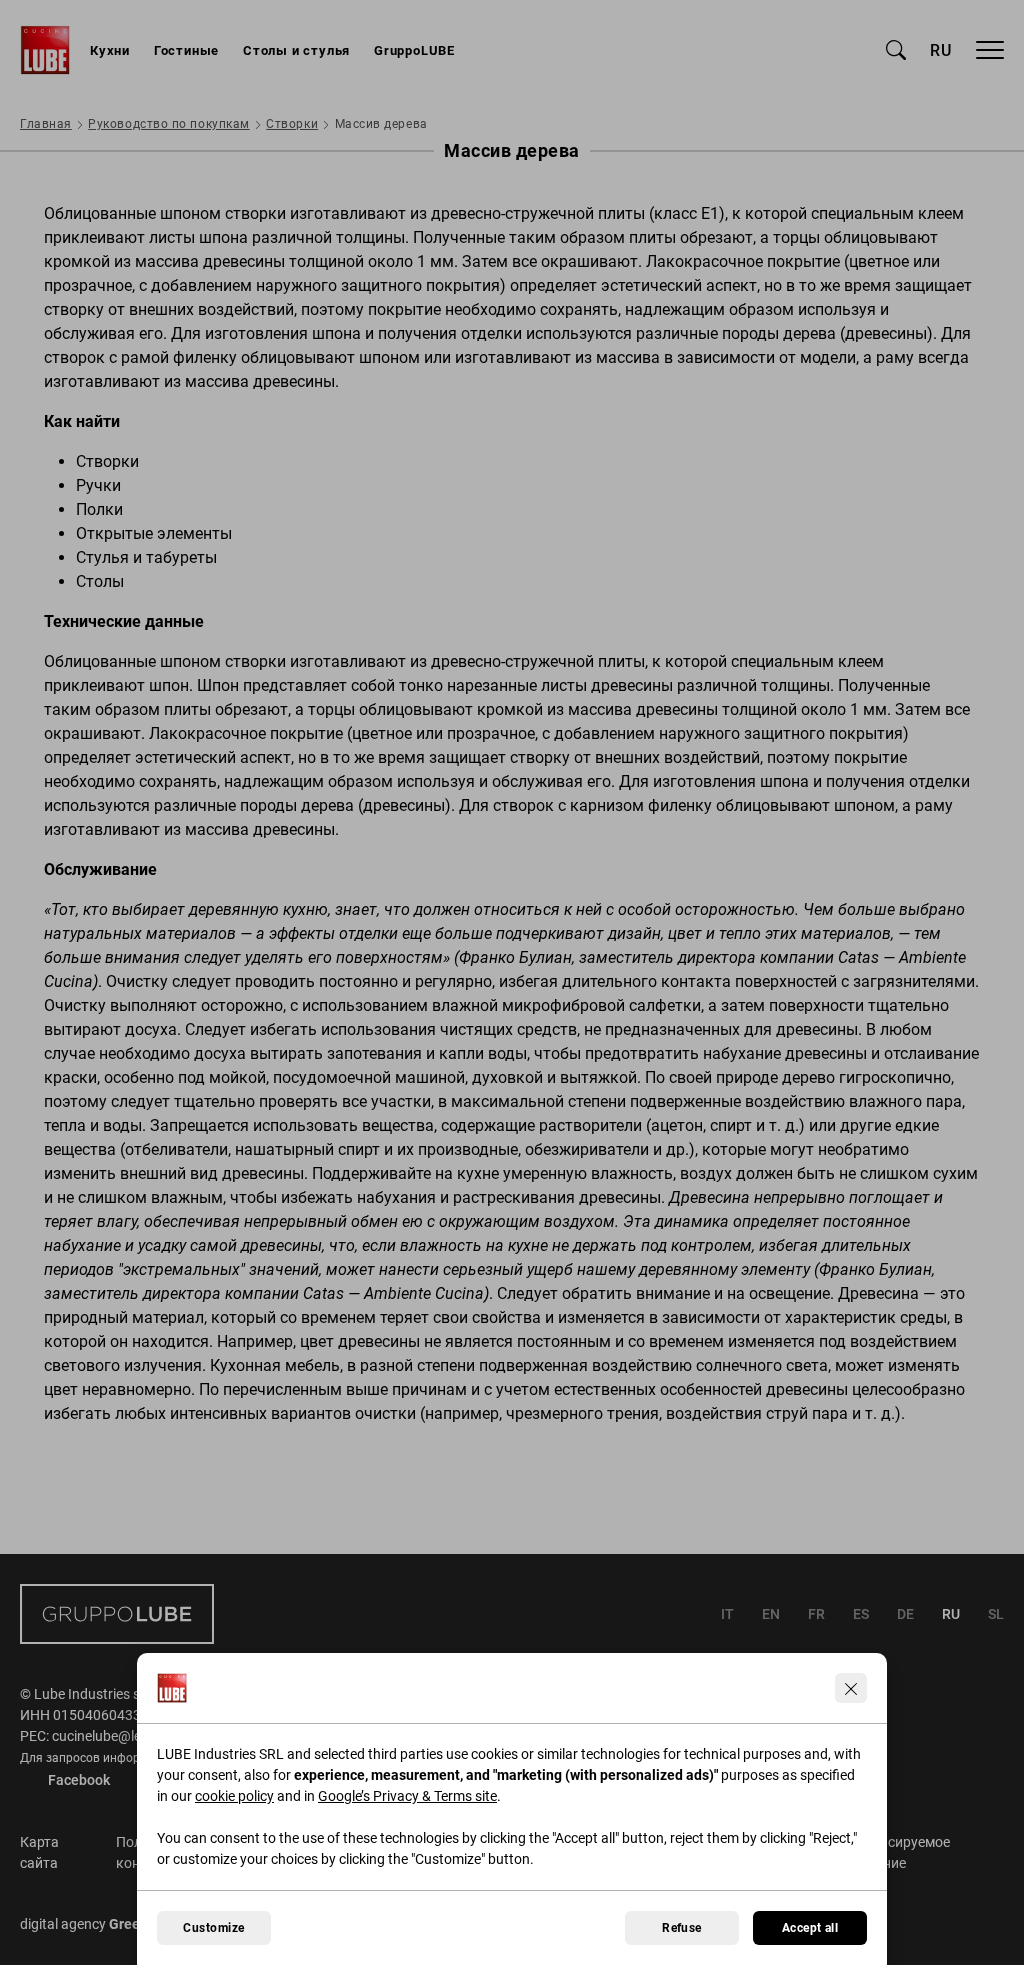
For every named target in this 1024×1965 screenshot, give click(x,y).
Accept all (810, 1928)
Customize (213, 1928)
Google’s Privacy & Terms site (407, 1796)
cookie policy (234, 1796)
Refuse (682, 1928)
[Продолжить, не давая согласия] (851, 1688)
